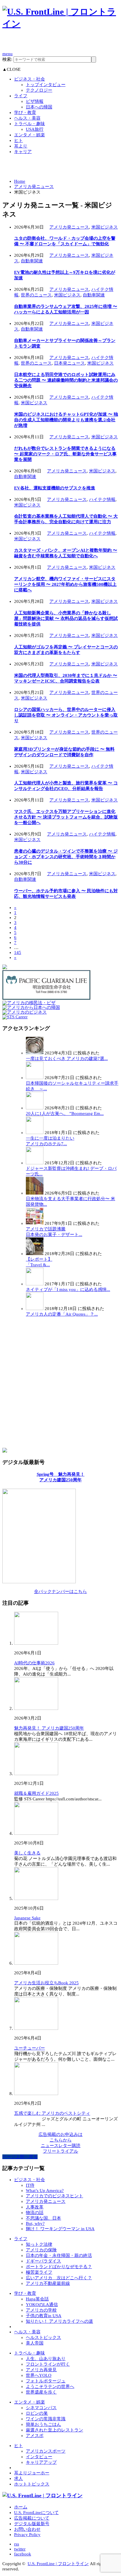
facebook (23, 2554)
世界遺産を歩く (41, 2392)
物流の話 (35, 2213)
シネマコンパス (41, 2408)
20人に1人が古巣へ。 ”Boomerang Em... (65, 1113)
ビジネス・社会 (30, 79)
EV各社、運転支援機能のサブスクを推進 (55, 488)
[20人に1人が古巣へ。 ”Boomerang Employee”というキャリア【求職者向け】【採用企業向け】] (35, 1108)
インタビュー (39, 2457)
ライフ (21, 96)
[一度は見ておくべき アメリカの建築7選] (35, 1053)
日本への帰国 (39, 107)
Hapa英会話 (37, 2299)
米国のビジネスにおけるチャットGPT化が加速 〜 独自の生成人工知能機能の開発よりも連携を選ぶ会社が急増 (66, 420)
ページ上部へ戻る (20, 2157)
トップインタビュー (46, 85)
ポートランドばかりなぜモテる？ (59, 2267)
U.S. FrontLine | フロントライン (58, 2564)
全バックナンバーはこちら (60, 1591)
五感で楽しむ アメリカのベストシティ (52, 2113)
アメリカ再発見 (41, 2370)
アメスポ (35, 2436)
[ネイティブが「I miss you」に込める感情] (35, 1284)
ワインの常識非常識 (46, 2419)
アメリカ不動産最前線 (48, 2283)
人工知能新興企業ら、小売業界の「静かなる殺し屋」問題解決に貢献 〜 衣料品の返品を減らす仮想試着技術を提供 (66, 618)
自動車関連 (32, 261)
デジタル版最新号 (32, 2524)
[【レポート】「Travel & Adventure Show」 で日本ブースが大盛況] (35, 1254)
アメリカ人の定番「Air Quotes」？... (62, 1314)
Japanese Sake (27, 1918)
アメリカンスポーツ (46, 2451)
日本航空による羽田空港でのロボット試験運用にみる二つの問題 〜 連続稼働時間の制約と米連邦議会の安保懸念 (66, 380)
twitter (20, 2549)
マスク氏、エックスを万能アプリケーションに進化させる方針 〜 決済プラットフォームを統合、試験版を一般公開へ (66, 817)
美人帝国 (35, 2343)
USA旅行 (35, 129)
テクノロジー (39, 90)
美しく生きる (27, 1853)
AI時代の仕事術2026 (34, 1663)
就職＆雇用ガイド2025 (36, 1793)
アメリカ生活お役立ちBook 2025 (46, 1983)
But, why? (35, 2223)
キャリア (23, 152)
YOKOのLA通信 (42, 2305)
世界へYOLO (39, 2375)
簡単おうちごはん (43, 2424)
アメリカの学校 (41, 2310)
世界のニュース (36, 295)
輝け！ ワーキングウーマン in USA (60, 2229)
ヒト (19, 140)
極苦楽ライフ (39, 2272)
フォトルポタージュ (46, 2381)
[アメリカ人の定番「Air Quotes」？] (35, 1309)
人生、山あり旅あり (46, 2359)
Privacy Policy (27, 2535)
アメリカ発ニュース (34, 187)
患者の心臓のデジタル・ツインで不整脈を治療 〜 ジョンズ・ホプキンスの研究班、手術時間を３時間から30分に (66, 857)
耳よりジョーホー (32, 2473)
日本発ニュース (69, 363)
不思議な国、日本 (43, 2218)
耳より (21, 146)
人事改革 (35, 2207)
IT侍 (30, 2185)
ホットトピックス (32, 2484)
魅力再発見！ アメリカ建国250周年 (49, 1728)
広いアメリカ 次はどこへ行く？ (59, 2278)
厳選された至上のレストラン (54, 2430)
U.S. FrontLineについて (36, 2513)
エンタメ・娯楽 (30, 135)
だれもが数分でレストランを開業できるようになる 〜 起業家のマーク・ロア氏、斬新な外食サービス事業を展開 (65, 454)
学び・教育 (25, 113)
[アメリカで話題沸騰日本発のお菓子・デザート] (35, 1223)
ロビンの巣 (37, 2413)
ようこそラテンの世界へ (50, 2387)
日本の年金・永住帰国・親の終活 (59, 2255)
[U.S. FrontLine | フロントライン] (60, 24)
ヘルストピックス (43, 2337)
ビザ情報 (35, 101)
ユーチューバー (30, 2048)
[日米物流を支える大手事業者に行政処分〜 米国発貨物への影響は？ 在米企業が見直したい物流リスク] (35, 1193)
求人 (19, 2478)
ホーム (21, 2507)
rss (17, 2544)
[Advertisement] (62, 43)
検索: (7, 59)
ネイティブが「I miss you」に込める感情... (68, 1289)
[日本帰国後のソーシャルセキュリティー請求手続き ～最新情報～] (35, 1078)
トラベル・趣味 (30, 124)
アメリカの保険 (41, 2250)
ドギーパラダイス (43, 2261)
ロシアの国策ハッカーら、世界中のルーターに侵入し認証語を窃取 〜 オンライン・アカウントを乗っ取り (66, 715)
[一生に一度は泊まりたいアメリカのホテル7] (35, 1133)
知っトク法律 (39, 2244)
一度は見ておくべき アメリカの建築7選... (67, 1059)
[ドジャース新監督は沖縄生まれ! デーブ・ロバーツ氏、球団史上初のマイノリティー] (35, 1163)
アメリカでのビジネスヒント (54, 2196)
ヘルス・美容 (27, 118)
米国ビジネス (105, 227)
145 (18, 952)
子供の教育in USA (44, 2316)
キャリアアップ (41, 2462)
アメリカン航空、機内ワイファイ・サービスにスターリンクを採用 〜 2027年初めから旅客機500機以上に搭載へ (65, 584)
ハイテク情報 (102, 499)
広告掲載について (32, 2518)
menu (7, 54)
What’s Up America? (45, 2191)
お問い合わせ (27, 2529)
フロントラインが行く (48, 2364)
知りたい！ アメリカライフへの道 (59, 2321)
